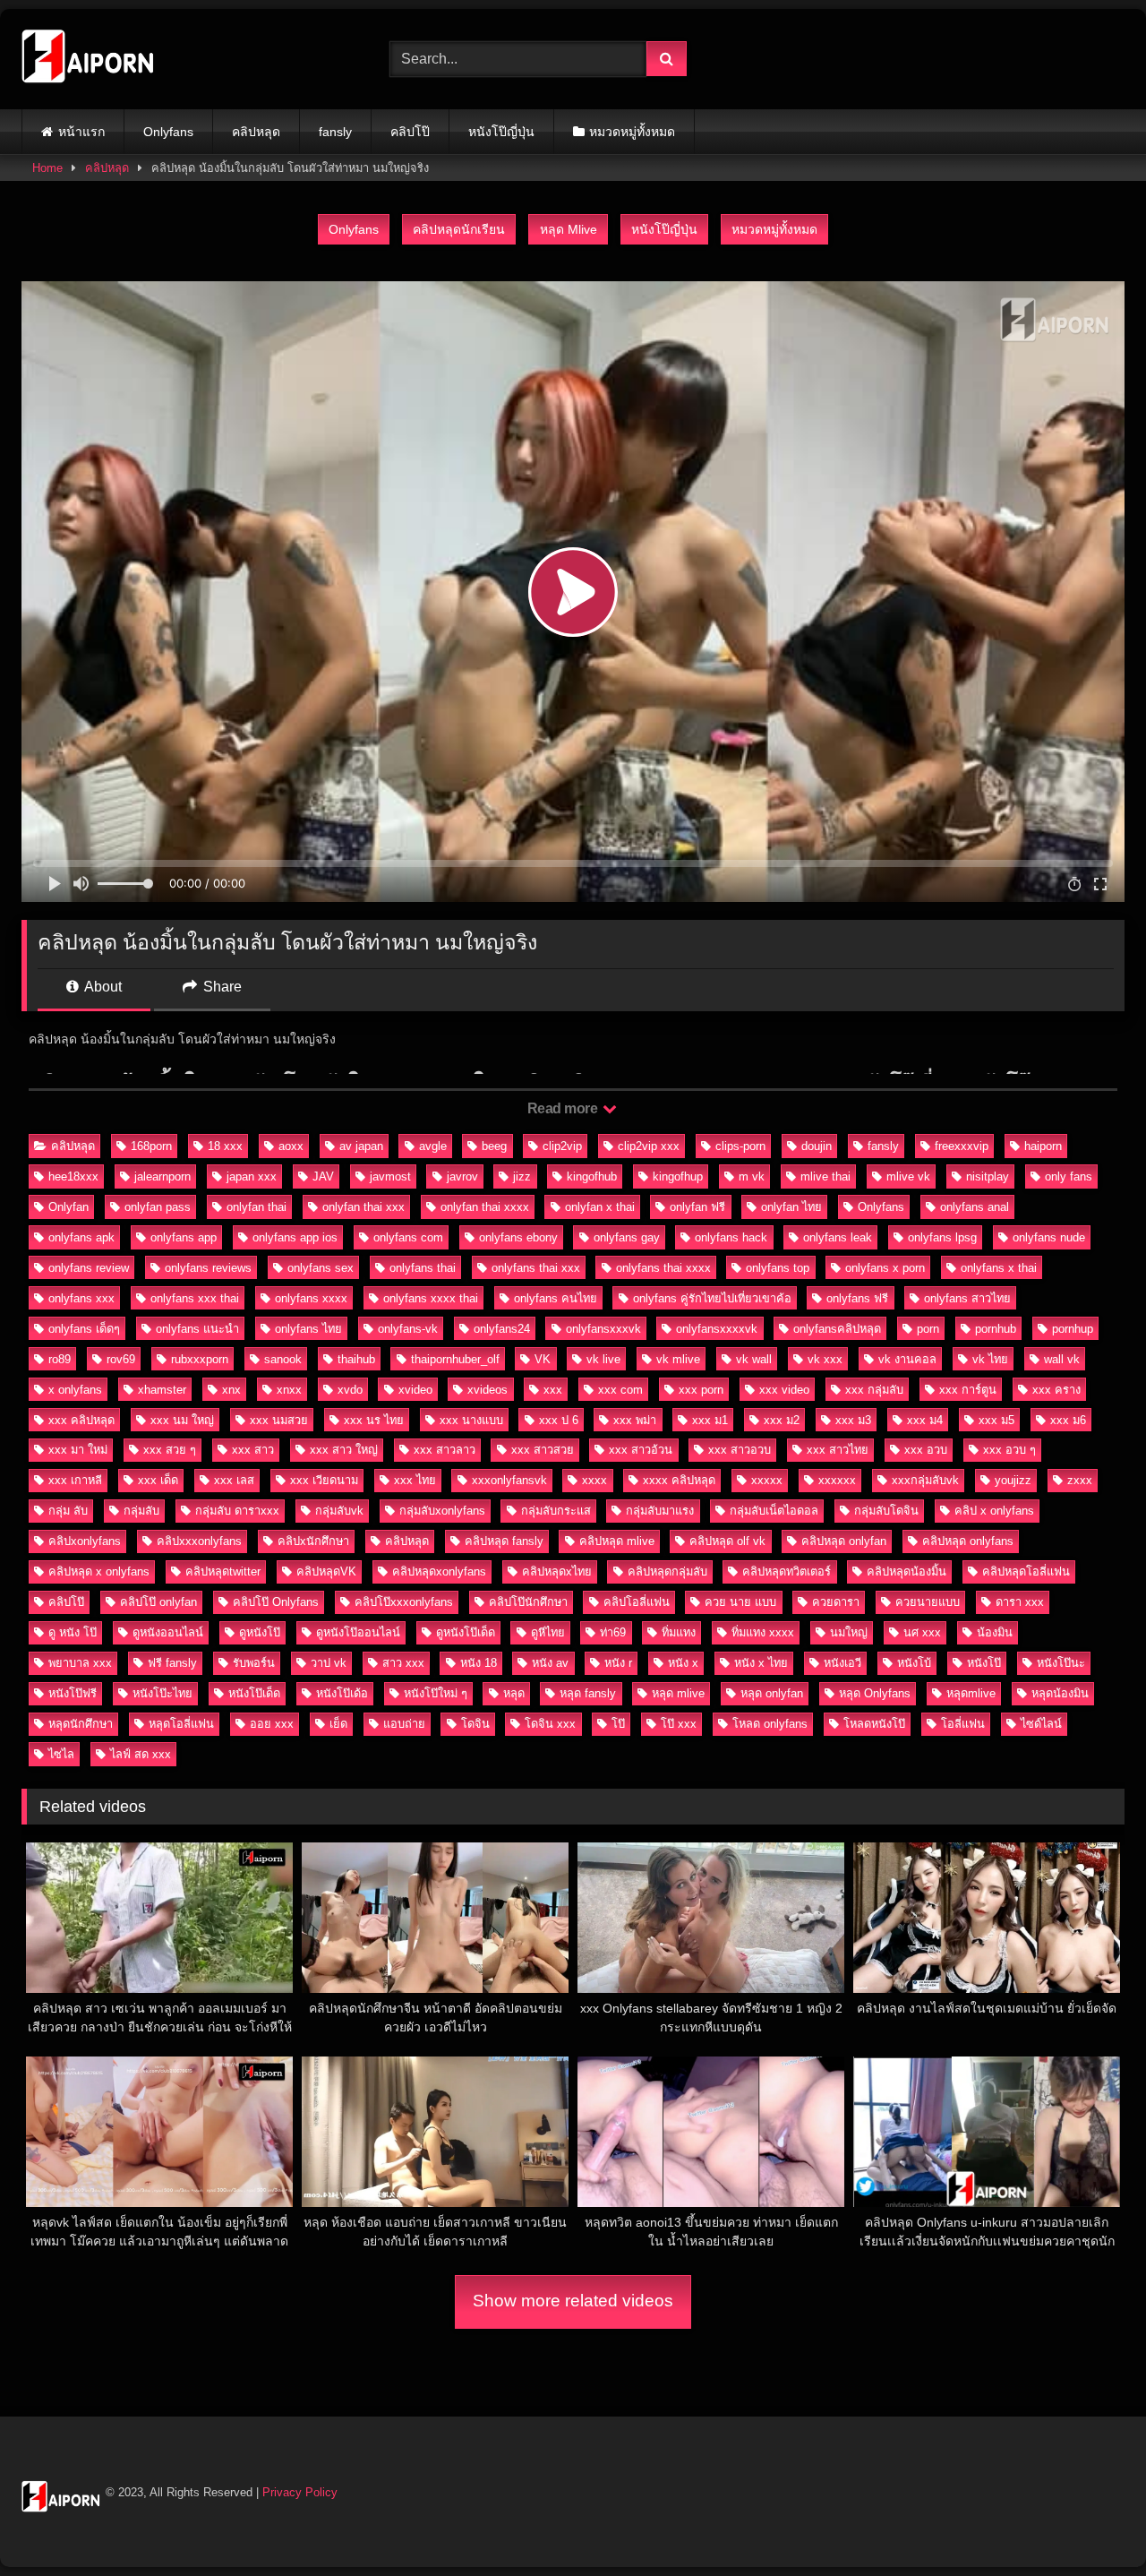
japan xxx (252, 1176)
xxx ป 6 (559, 1420)
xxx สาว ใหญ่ (344, 1450)
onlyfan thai (257, 1207)
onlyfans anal (975, 1207)
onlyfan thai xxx (363, 1207)
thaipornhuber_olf (455, 1359)
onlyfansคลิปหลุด (837, 1329)
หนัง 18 (479, 1663)
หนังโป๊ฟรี (73, 1693)
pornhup (1073, 1329)
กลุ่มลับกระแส (556, 1511)
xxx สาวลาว (445, 1450)
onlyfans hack (731, 1237)
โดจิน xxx (550, 1724)
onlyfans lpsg (942, 1237)
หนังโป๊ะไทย (162, 1693)
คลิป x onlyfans (994, 1511)
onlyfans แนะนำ (197, 1329)
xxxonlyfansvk (509, 1480)
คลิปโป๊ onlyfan (158, 1602)
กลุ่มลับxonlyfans (442, 1511)
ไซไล (61, 1754)
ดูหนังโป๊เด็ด (466, 1632)
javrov (462, 1176)
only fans (1069, 1176)
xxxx (594, 1480)
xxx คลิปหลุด (81, 1420)
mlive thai (825, 1176)
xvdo (350, 1390)
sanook (283, 1359)
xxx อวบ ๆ (1009, 1450)
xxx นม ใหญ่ (182, 1420)
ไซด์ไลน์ (1041, 1724)
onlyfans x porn (885, 1268)
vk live (603, 1359)
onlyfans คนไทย (556, 1298)
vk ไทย (990, 1359)
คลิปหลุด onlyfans (968, 1541)
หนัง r (618, 1663)
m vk (752, 1176)
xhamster (162, 1390)
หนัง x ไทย (761, 1663)
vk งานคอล (907, 1359)
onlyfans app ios (295, 1237)
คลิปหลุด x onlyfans (99, 1571)
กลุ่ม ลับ (68, 1511)
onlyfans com (408, 1237)
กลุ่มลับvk (339, 1511)
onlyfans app (184, 1237)
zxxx (1080, 1480)
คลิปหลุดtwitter (223, 1571)
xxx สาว (253, 1450)
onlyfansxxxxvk (717, 1329)
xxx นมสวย (279, 1420)
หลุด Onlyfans (875, 1693)
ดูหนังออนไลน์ (168, 1632)
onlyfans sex (321, 1268)
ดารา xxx (1020, 1602)
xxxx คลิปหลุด (679, 1480)
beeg (494, 1146)
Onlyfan (68, 1207)
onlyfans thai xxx (536, 1268)
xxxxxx (837, 1480)
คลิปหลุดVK (326, 1571)
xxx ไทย (415, 1480)
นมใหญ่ (849, 1632)
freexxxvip (962, 1146)
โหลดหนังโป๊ (874, 1724)
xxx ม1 (710, 1420)
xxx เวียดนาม (324, 1480)
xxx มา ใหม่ (78, 1450)
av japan (361, 1146)
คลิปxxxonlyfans (199, 1541)
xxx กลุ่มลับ (874, 1390)
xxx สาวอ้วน (641, 1450)
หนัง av (550, 1663)
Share (221, 987)
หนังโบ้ (914, 1663)
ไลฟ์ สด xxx (141, 1754)
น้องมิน (995, 1632)
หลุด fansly (588, 1693)
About (102, 987)
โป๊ (618, 1724)
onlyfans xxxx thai (431, 1298)
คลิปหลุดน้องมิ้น (907, 1571)
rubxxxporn (200, 1359)
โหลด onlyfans (770, 1724)
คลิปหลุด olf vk (727, 1541)
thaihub (356, 1359)
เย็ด (338, 1724)
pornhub (996, 1329)
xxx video (784, 1390)
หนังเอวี (842, 1663)
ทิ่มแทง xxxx (763, 1632)
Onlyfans (168, 132)
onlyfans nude (1049, 1237)
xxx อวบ (926, 1450)
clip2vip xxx (649, 1146)
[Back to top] (1090, 2523)
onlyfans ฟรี (857, 1298)
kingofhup (678, 1176)
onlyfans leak (838, 1237)
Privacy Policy (300, 2492)
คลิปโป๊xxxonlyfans (404, 1602)
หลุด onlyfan (772, 1693)
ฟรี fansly (172, 1663)
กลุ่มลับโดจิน (886, 1511)
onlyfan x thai (600, 1207)
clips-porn (740, 1146)
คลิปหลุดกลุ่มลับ (667, 1571)
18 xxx (225, 1146)
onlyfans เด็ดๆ (84, 1329)
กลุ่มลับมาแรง (660, 1511)
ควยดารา (836, 1602)
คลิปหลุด (256, 132)
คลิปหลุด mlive (617, 1541)
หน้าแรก (81, 132)
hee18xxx (73, 1176)
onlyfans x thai (999, 1268)
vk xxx (825, 1359)
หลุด (514, 1693)
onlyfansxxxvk (603, 1329)
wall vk (1062, 1359)
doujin (817, 1146)
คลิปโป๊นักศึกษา (528, 1602)
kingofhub (592, 1176)
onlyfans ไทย (308, 1329)
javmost (390, 1176)
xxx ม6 (1068, 1420)
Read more (564, 1108)
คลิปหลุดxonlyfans (439, 1571)
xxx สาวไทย (838, 1450)
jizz (522, 1176)
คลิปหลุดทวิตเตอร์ (787, 1571)
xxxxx (767, 1480)
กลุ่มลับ (141, 1511)
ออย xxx (272, 1724)
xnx (231, 1390)
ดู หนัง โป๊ (73, 1632)
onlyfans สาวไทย (967, 1298)
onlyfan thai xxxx (485, 1207)
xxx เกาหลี (75, 1480)
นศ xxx (922, 1632)
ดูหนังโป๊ (260, 1632)
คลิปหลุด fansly (504, 1541)
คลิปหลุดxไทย (557, 1571)
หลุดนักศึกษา (81, 1724)
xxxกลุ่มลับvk (925, 1480)
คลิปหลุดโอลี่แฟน (1026, 1571)
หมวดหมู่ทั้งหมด (632, 132)
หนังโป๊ (984, 1663)
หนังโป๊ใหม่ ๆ (436, 1693)
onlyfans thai (423, 1268)
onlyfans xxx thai (195, 1298)
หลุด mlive (678, 1693)
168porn (151, 1146)
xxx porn (701, 1390)
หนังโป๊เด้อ (342, 1693)
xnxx (289, 1390)
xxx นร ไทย (374, 1420)
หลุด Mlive (569, 229)
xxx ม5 (996, 1420)
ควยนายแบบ (928, 1602)
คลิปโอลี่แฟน (637, 1602)
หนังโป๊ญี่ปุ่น (501, 132)
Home (47, 168)
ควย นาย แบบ (740, 1602)
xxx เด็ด (158, 1480)
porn (928, 1329)
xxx (553, 1390)
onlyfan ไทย (791, 1207)
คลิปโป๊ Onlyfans (276, 1602)
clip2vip (562, 1146)
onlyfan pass (158, 1207)
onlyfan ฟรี (697, 1207)
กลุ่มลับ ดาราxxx (237, 1511)
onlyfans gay (627, 1237)
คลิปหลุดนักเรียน (459, 229)
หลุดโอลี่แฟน (181, 1724)
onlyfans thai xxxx (663, 1268)
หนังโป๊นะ (1061, 1663)
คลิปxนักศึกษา (313, 1541)
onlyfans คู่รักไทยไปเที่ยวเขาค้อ (712, 1298)
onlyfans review (89, 1268)
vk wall (754, 1359)
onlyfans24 (502, 1329)
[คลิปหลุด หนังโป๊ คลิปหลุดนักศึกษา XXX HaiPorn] (89, 59)
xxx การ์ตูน (968, 1390)
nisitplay (988, 1176)
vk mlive (678, 1359)
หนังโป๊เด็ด (254, 1693)
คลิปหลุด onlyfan (844, 1541)
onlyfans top (778, 1268)
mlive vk (908, 1176)
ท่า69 (613, 1632)
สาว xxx (403, 1663)
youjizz (1013, 1480)
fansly (335, 132)
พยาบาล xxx (80, 1663)
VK (543, 1359)
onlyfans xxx (81, 1298)
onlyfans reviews (208, 1268)
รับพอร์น (254, 1663)
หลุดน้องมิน (1060, 1693)
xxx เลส (234, 1480)
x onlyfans (75, 1390)
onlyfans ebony (518, 1237)
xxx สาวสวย (543, 1450)
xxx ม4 (925, 1420)
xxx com (620, 1390)
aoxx (291, 1146)
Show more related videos (573, 2301)
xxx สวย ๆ (170, 1450)
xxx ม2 (782, 1420)
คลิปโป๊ (410, 132)
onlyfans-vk (408, 1329)
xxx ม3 (853, 1420)
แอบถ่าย (404, 1724)
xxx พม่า (635, 1420)
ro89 (60, 1359)
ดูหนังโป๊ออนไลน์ (358, 1632)
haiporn (1043, 1146)
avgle (433, 1146)
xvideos (487, 1390)
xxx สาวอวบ (740, 1450)
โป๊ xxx (679, 1724)
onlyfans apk (81, 1237)
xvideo (415, 1390)
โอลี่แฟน (963, 1724)
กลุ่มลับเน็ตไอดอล (774, 1511)
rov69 (121, 1359)
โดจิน (475, 1724)
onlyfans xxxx (311, 1298)
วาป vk (329, 1663)
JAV (323, 1176)
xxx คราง (1056, 1390)
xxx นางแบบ (471, 1420)
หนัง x (683, 1663)
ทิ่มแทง (679, 1632)
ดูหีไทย (548, 1632)
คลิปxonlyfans (85, 1541)
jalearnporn (162, 1176)
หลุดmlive (971, 1693)
